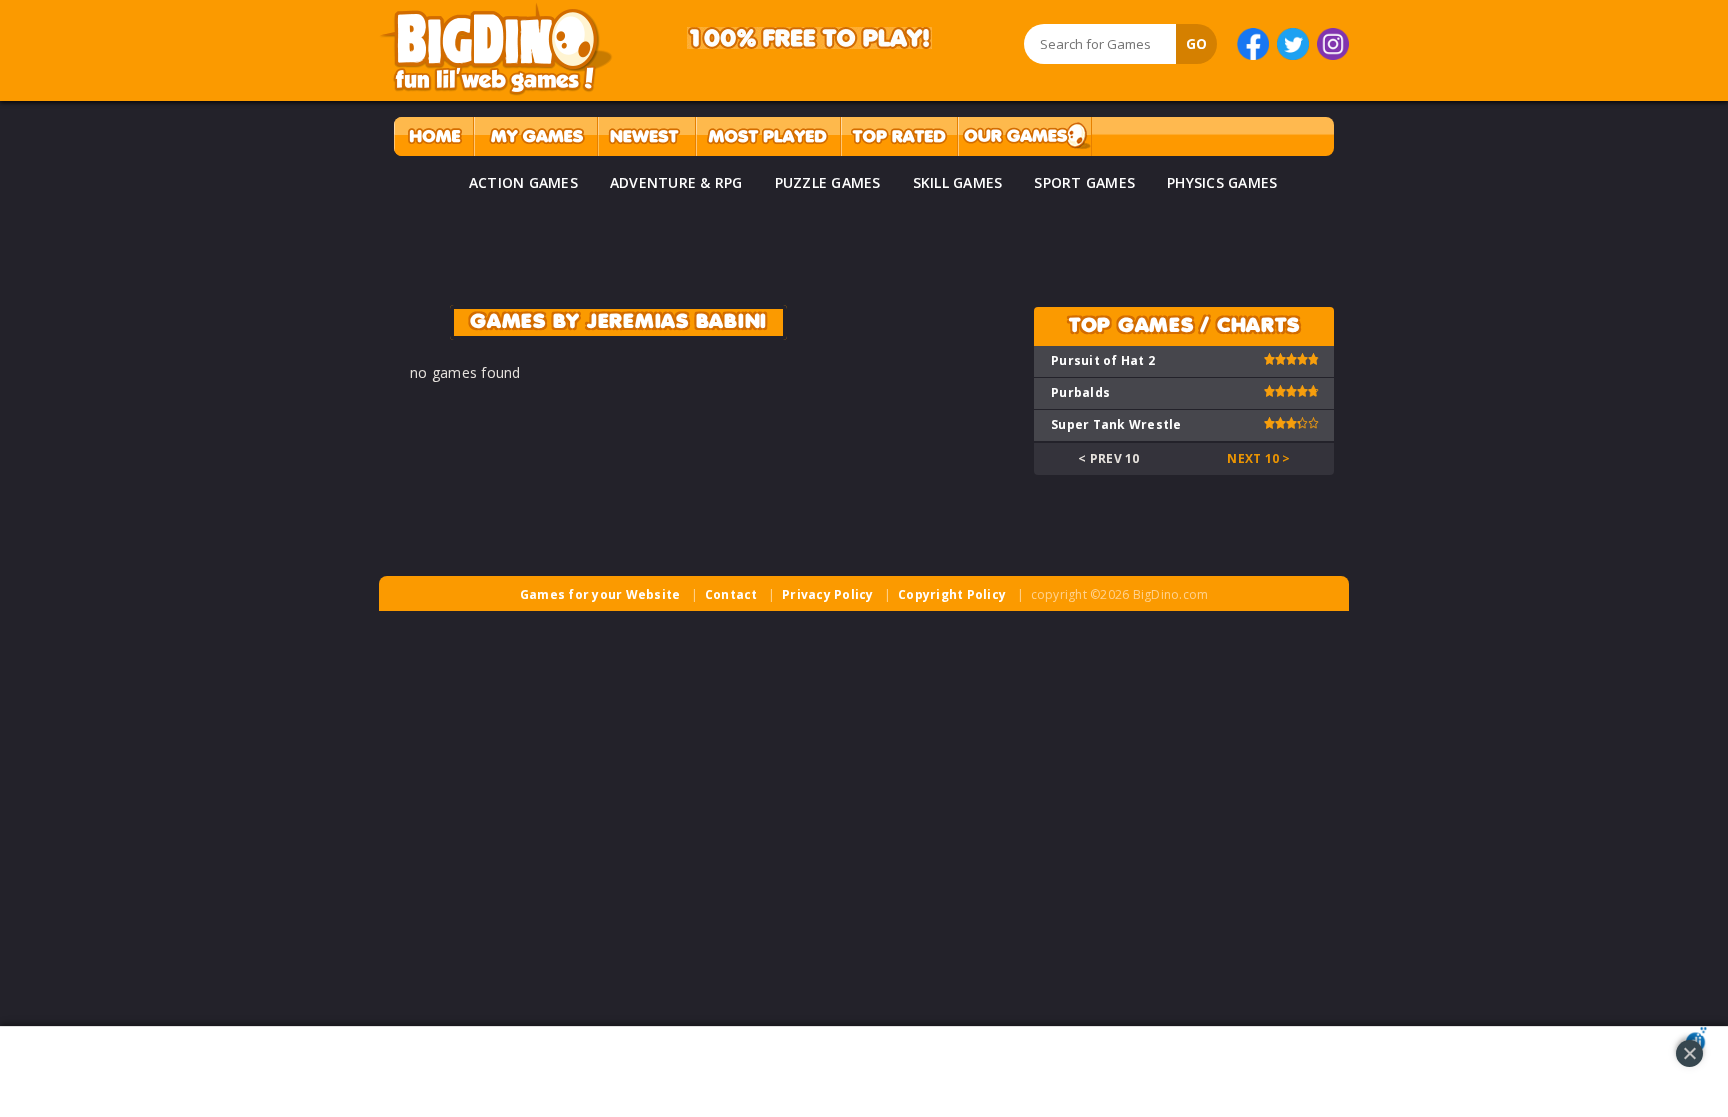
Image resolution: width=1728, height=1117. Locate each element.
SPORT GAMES (1084, 182)
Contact (731, 594)
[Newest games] (646, 136)
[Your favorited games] (535, 136)
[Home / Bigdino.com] (433, 136)
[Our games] (1024, 136)
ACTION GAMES (523, 182)
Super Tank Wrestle (1116, 424)
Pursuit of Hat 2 (1103, 360)
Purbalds (1080, 392)
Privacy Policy (828, 594)
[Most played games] (768, 136)
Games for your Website (600, 594)
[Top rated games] (899, 136)
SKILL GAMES (958, 182)
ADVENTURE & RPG (676, 182)
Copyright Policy (952, 594)
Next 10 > (1258, 458)
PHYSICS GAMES (1222, 182)
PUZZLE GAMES (828, 182)
